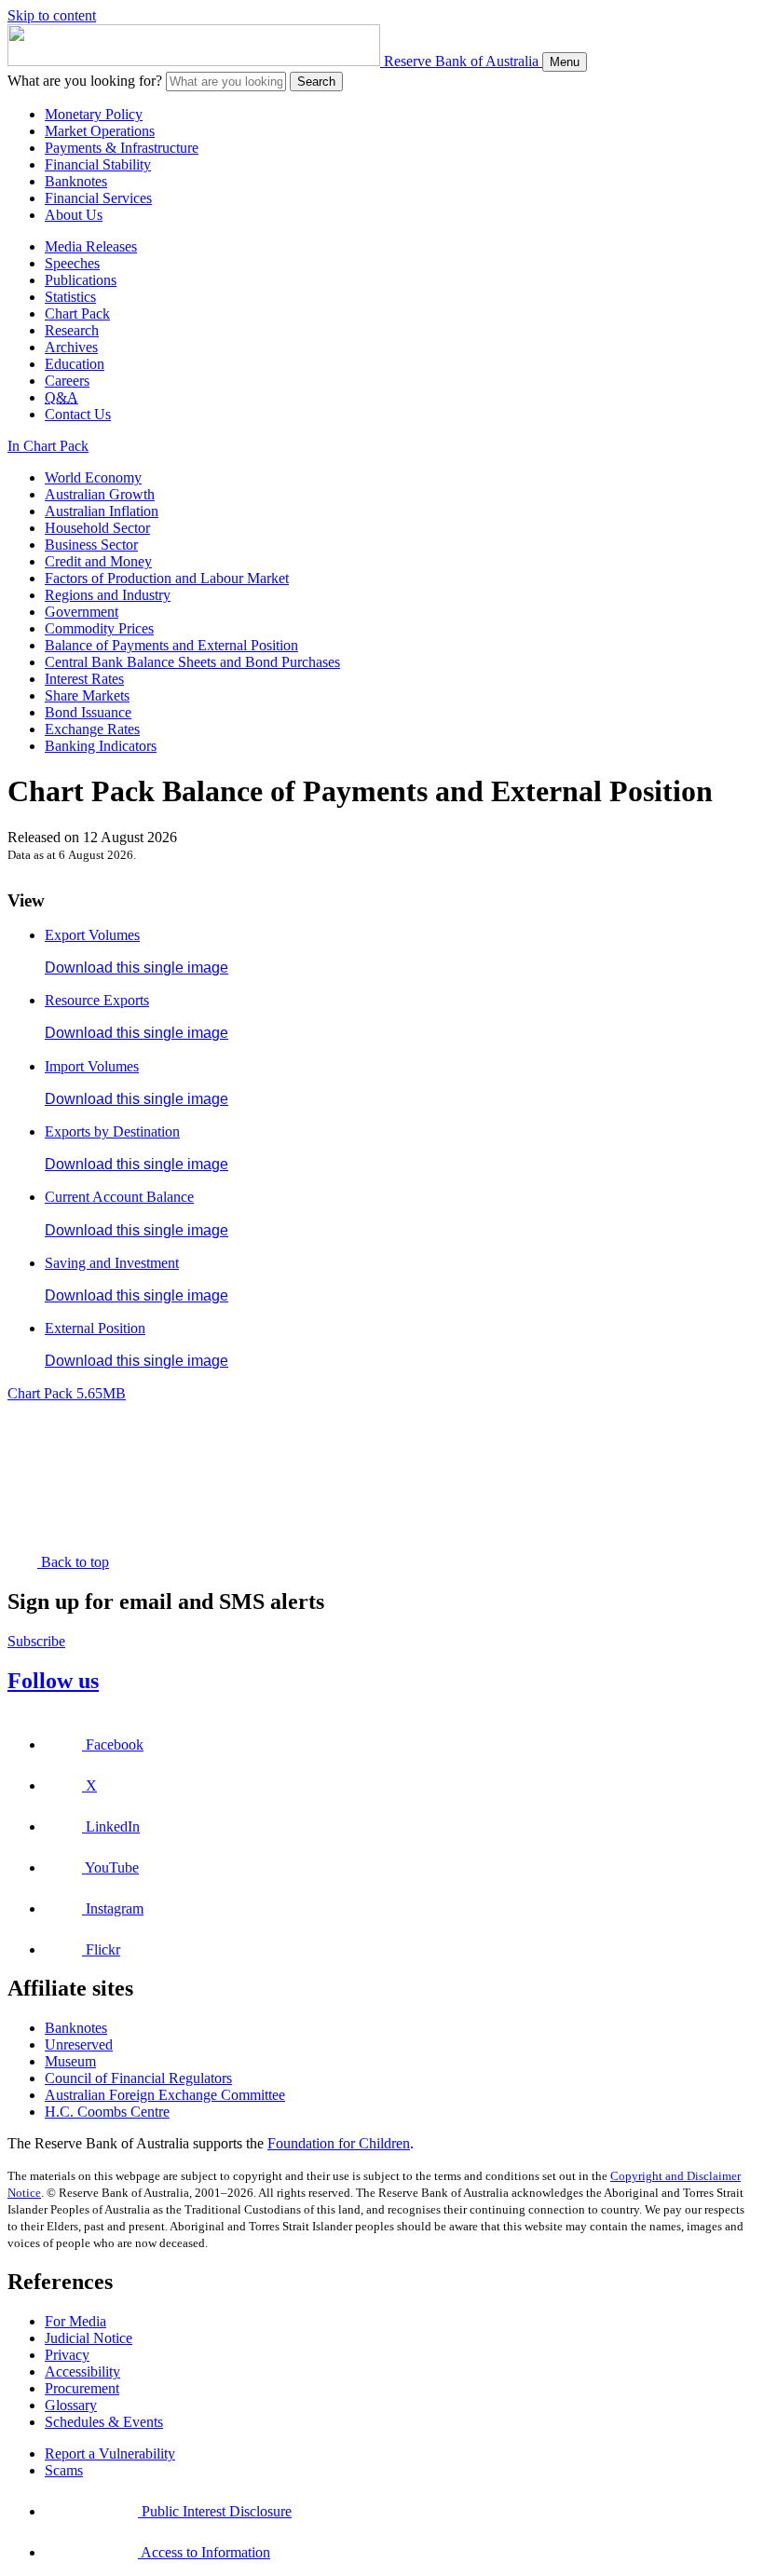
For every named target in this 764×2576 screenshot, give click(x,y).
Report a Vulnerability (110, 2453)
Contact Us (78, 414)
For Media (75, 2321)
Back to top (73, 1562)
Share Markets (87, 695)
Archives (71, 347)
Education (75, 364)
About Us (74, 215)
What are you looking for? (85, 81)
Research (72, 330)
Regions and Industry (108, 595)
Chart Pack (77, 313)
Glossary (71, 2405)
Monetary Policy (94, 114)
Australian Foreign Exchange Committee (165, 2095)
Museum (70, 2061)
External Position (95, 1328)
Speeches (72, 263)
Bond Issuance (88, 712)
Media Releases (91, 246)
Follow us (53, 1681)
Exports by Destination (112, 1131)
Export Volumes (92, 935)
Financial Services (98, 198)
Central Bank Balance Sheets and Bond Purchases (192, 662)
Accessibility (82, 2372)
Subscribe (36, 1641)
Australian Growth (100, 494)
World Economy (93, 477)
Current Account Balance (119, 1197)
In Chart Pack (48, 446)
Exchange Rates (92, 729)
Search (316, 82)
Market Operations (100, 131)
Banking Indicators (101, 746)
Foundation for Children (339, 2143)
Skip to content (52, 15)
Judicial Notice (89, 2338)
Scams (64, 2470)
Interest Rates (84, 679)
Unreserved (79, 2044)
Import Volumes (92, 1066)
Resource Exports (97, 1000)
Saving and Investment (112, 1263)
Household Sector (97, 528)
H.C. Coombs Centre (107, 2112)
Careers (67, 381)
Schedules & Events (104, 2422)
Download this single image (136, 968)
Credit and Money (98, 561)
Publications (81, 280)
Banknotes (76, 181)
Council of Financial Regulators (138, 2078)
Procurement (82, 2388)
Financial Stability (98, 164)
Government (82, 612)
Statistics (70, 297)
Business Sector (91, 545)
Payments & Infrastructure (122, 148)
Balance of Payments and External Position (171, 645)
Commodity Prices (99, 628)
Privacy (67, 2355)
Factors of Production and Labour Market (167, 578)
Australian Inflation (102, 511)
